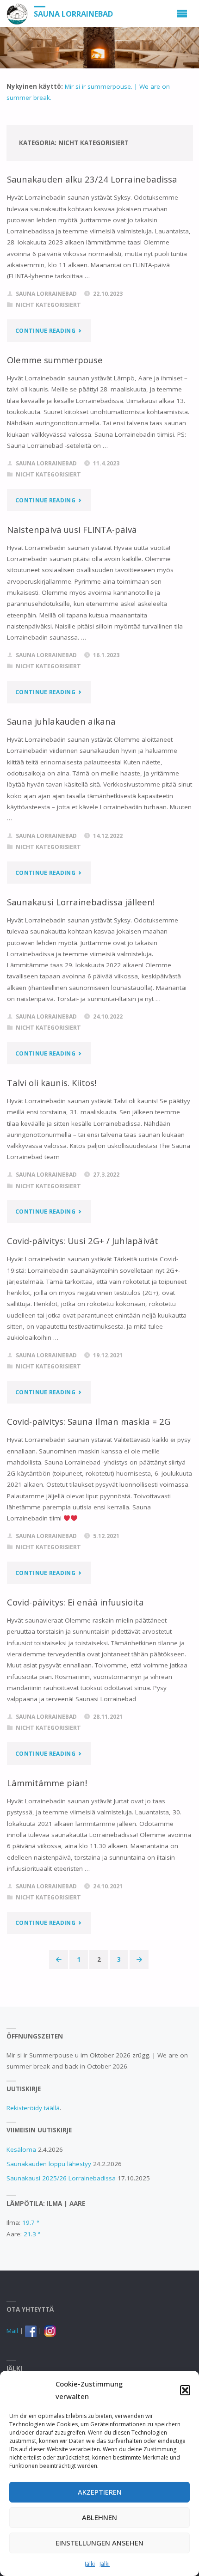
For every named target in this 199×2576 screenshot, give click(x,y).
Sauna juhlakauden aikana (61, 721)
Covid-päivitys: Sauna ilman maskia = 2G (89, 1421)
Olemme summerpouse (55, 360)
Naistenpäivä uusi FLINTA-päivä (72, 529)
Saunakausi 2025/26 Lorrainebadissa (61, 2178)
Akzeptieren (100, 2492)
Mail (12, 2331)
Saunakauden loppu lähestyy (49, 2164)
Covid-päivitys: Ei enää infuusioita (75, 1602)
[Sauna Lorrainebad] (17, 13)
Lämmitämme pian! (47, 1783)
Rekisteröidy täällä (33, 2108)
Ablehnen (99, 2517)
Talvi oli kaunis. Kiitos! (52, 1083)
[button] (185, 2390)
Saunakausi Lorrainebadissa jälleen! (81, 902)
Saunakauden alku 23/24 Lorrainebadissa (92, 179)
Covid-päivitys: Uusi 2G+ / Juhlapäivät (83, 1241)
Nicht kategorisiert (48, 305)
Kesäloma (21, 2149)
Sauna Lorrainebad (73, 14)
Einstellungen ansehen (99, 2543)
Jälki (90, 2564)
